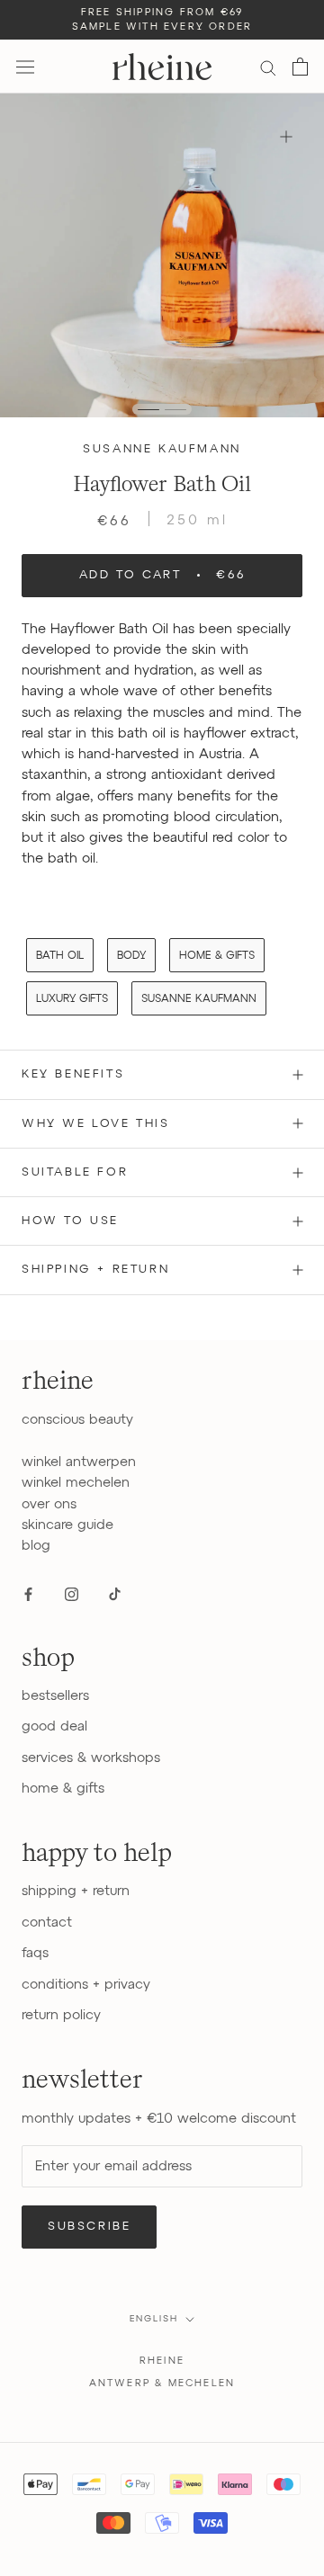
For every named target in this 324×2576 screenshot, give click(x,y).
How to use (70, 1221)
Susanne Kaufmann (162, 449)
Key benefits (73, 1074)
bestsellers (55, 1696)
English (154, 2319)
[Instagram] (72, 1593)
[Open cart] (300, 67)
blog (36, 1546)
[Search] (268, 67)
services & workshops (91, 1758)
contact (47, 1923)
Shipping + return (95, 1270)
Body (131, 956)
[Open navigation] (25, 67)
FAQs (35, 1953)
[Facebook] (28, 1593)
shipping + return (76, 1891)
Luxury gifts (72, 999)
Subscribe (89, 2227)
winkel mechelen (76, 1483)
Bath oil (60, 956)
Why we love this (96, 1124)
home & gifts (217, 956)
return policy (61, 2015)
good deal (54, 1726)
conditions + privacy (86, 1985)
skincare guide (67, 1525)
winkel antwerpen (79, 1462)
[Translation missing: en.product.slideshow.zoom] (286, 136)
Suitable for (75, 1172)
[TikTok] (115, 1593)
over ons (49, 1504)
